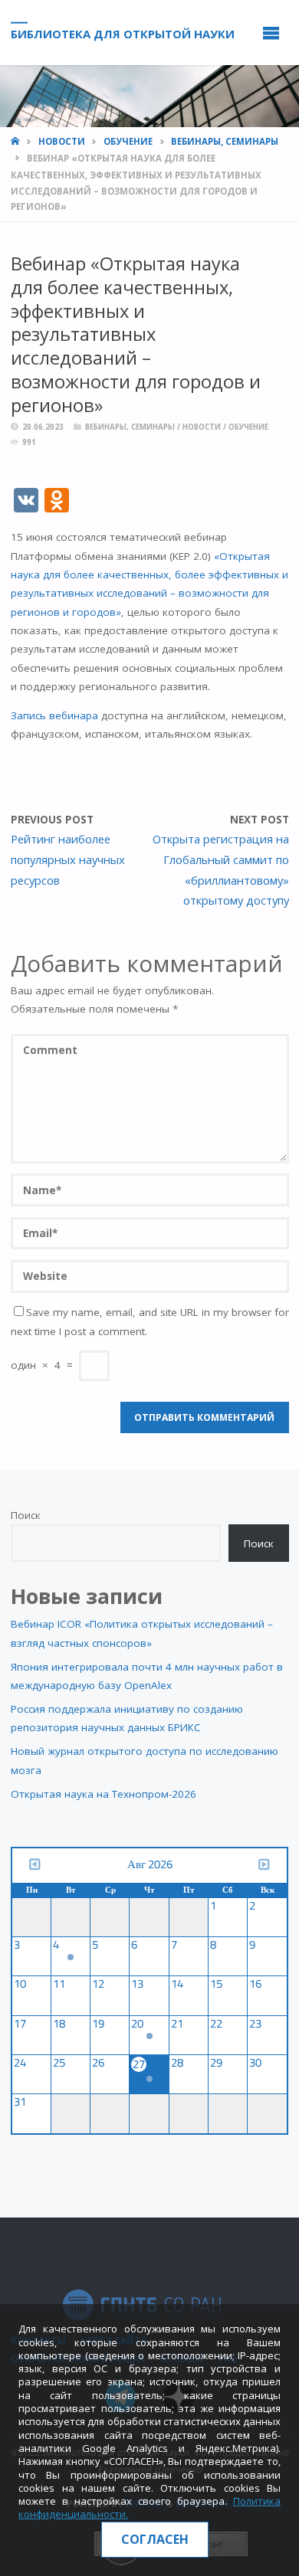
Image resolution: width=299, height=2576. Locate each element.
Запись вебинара (54, 715)
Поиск (26, 1515)
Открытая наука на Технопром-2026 (103, 1794)
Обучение (128, 141)
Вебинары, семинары (225, 141)
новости (62, 141)
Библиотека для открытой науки (123, 33)
